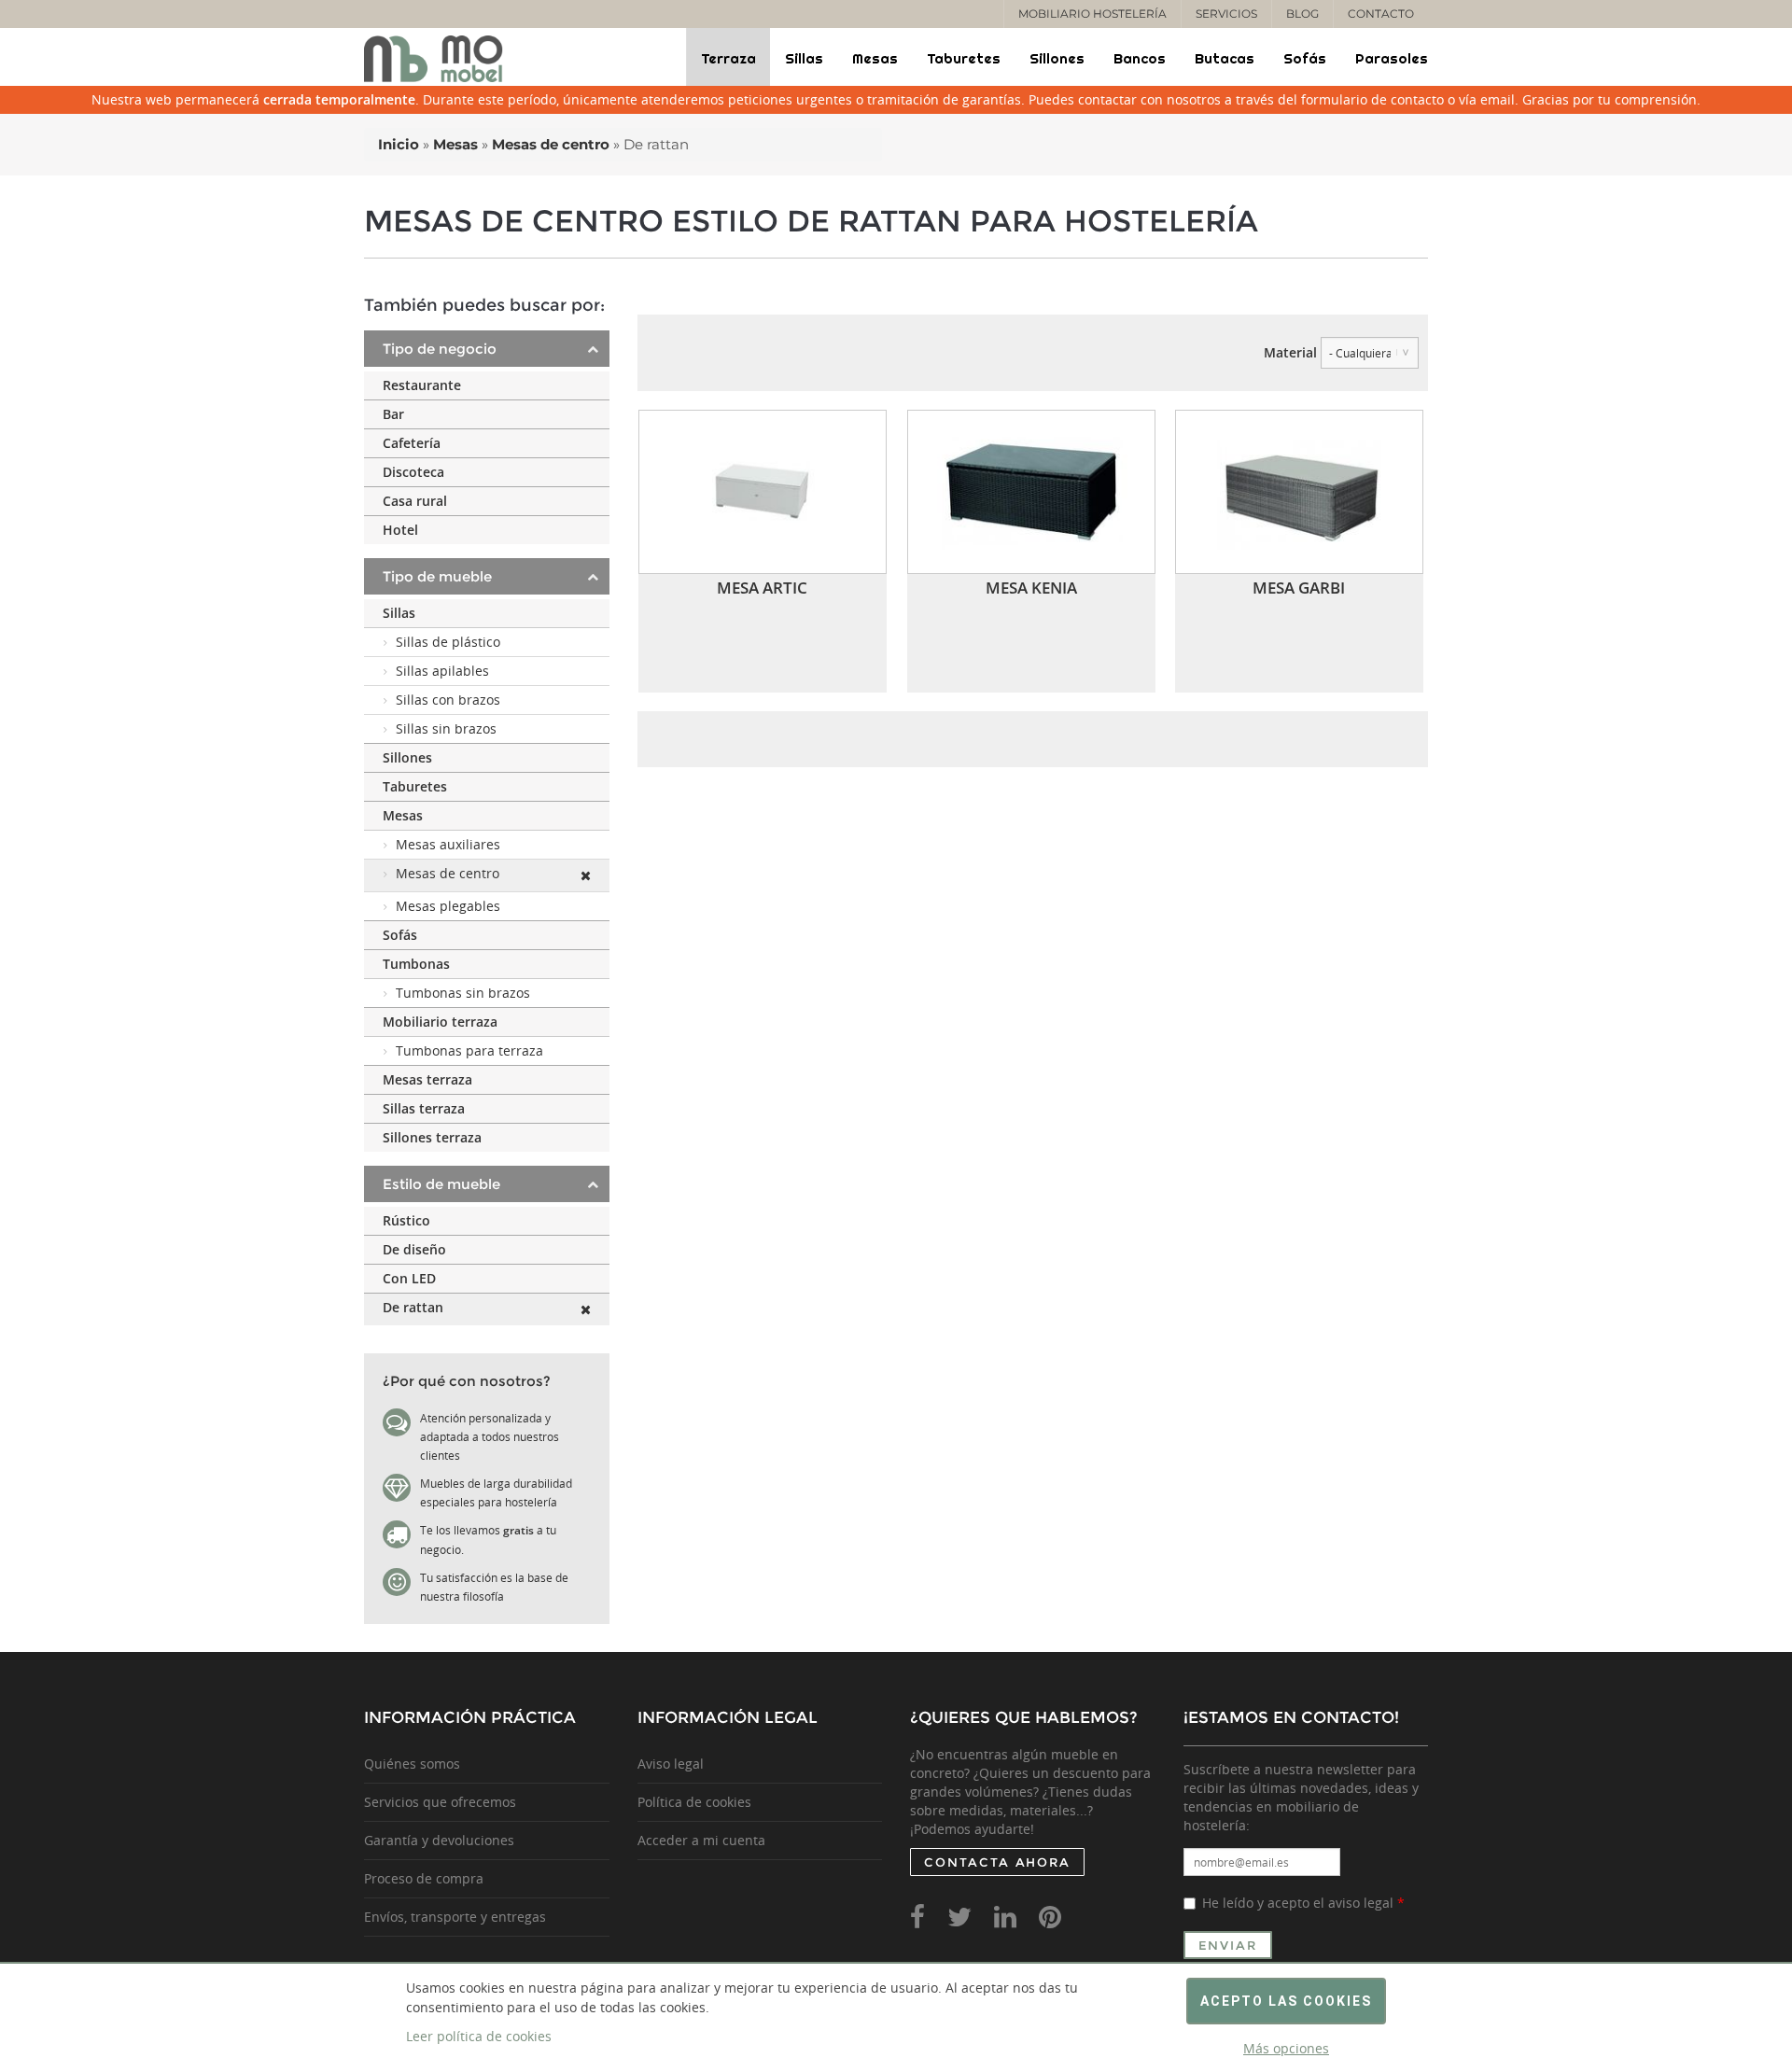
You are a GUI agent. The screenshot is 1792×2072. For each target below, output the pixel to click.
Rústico (406, 1220)
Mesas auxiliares (448, 844)
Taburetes (964, 58)
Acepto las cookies (1286, 2001)
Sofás (1305, 58)
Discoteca (413, 472)
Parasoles (1392, 58)
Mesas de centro (448, 873)
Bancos (1140, 58)
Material (1290, 352)
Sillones (1057, 58)
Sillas (804, 58)
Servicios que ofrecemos (440, 1802)
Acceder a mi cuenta (701, 1840)
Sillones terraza (432, 1137)
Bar (393, 414)
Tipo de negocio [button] (440, 349)
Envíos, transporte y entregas (455, 1917)
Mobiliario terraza (440, 1022)
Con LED (409, 1278)
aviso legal (1361, 1903)
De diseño (414, 1249)
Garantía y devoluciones (439, 1840)
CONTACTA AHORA (997, 1862)
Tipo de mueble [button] (437, 576)
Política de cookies (694, 1802)
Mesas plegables (448, 906)
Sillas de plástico (448, 642)
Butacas (1225, 58)
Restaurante (422, 385)
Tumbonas (416, 964)
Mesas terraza (427, 1079)
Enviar (1228, 1945)
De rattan (413, 1307)
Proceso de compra (424, 1878)
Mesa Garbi (1299, 588)
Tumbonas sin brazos (463, 993)
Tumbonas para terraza (469, 1050)
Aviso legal (671, 1764)
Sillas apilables (442, 671)
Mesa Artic (762, 588)
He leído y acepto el (1303, 1903)
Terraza (728, 58)
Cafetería (412, 443)
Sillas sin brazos (446, 728)
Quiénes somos (412, 1764)
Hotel (400, 530)
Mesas (875, 58)
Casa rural (415, 501)
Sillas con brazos (448, 700)
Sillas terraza (424, 1108)
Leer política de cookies (479, 2036)
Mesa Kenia (1031, 588)
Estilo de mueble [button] (441, 1184)
